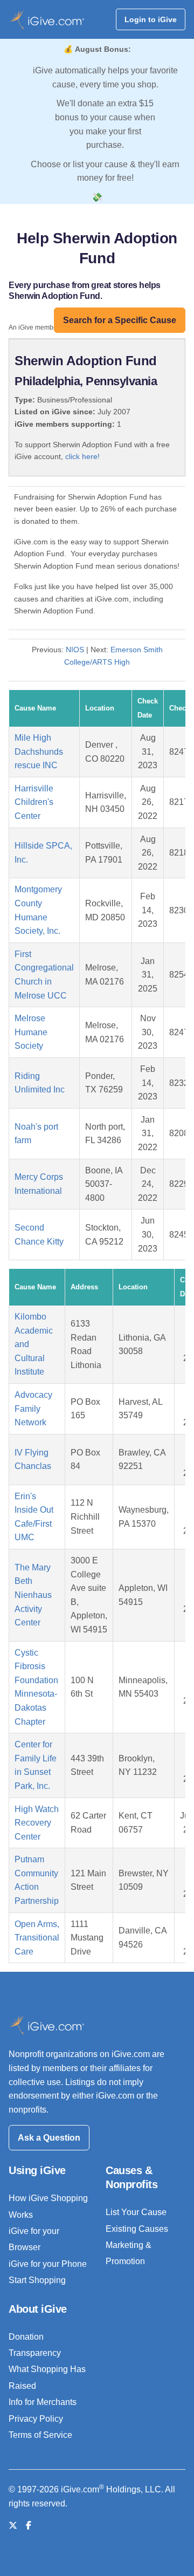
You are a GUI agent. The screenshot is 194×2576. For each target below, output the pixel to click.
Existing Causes (137, 2229)
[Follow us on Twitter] (13, 2526)
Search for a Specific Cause (120, 320)
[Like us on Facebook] (29, 2526)
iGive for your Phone (48, 2264)
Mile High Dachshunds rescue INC (39, 751)
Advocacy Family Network (33, 1409)
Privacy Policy (36, 2419)
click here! (82, 456)
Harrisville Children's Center (34, 802)
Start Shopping (37, 2280)
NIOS (75, 650)
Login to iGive (151, 19)
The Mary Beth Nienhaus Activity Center (33, 1595)
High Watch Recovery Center (37, 1823)
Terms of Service (40, 2435)
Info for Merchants (43, 2402)
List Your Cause (136, 2212)
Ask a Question (49, 2138)
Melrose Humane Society (31, 1032)
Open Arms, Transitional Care (37, 1938)
